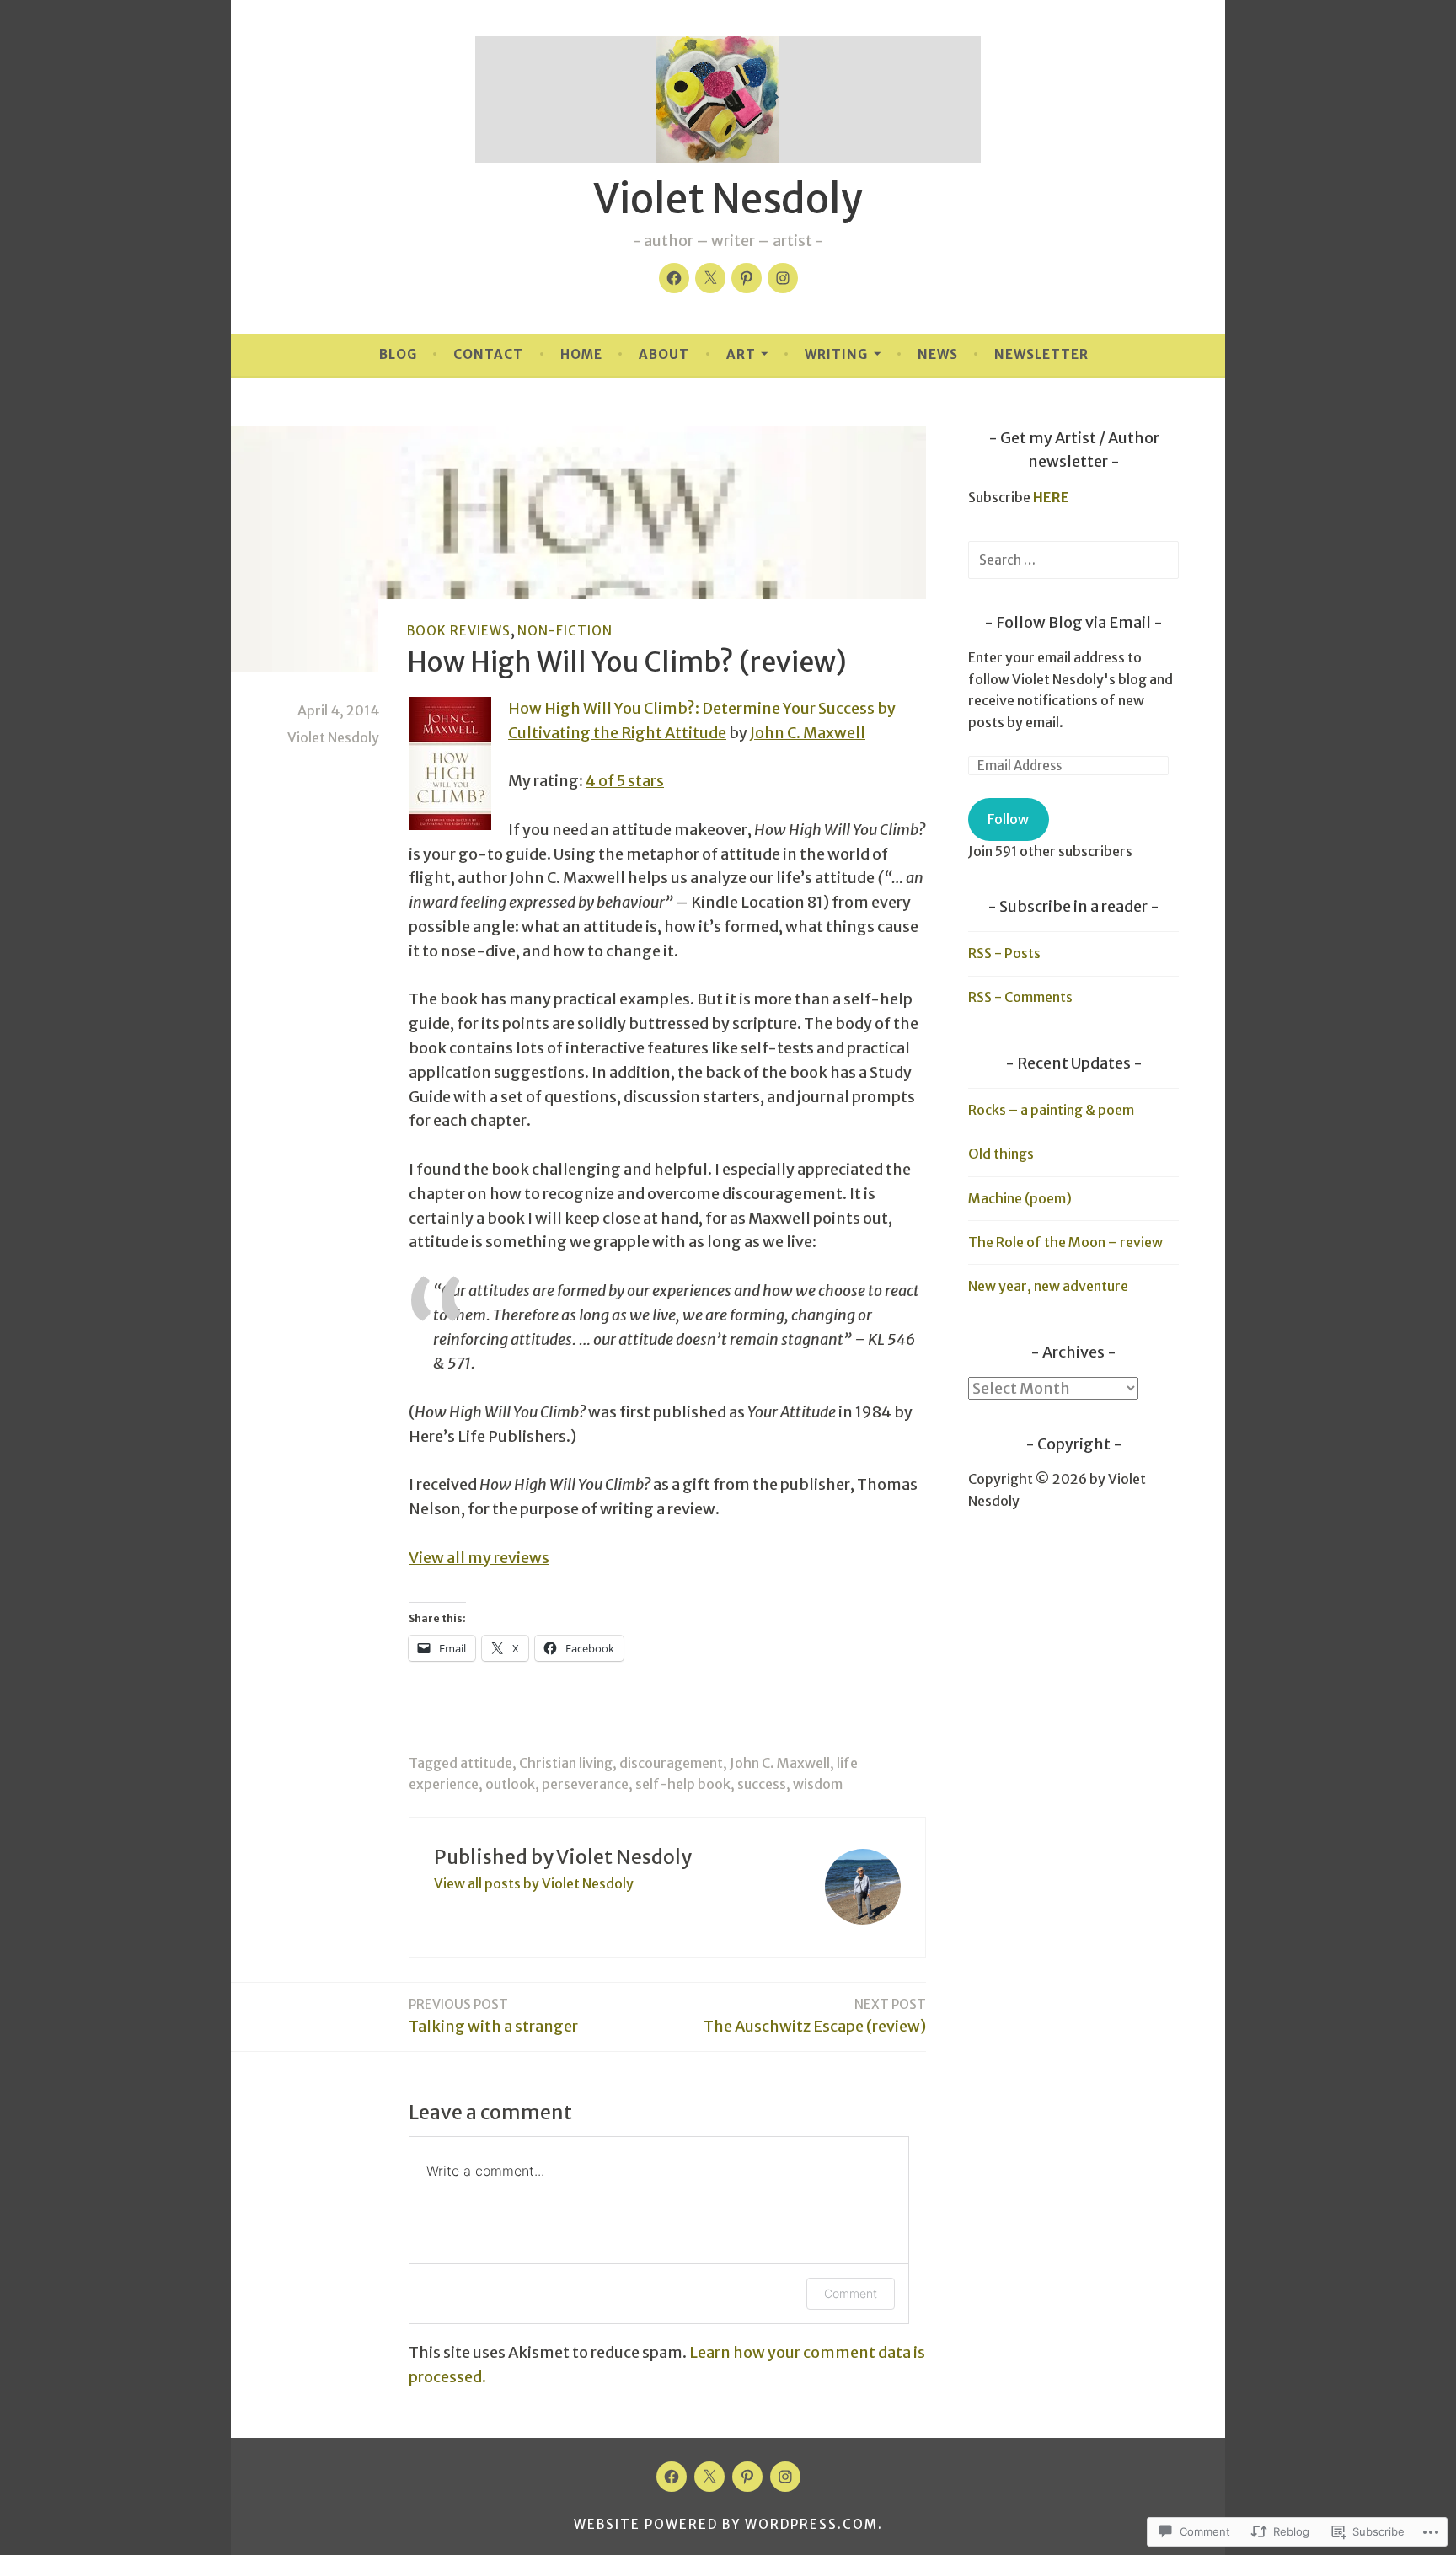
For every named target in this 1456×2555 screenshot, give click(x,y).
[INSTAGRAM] (785, 2477)
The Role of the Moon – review (1065, 1242)
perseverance (585, 1784)
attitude (486, 1763)
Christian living (566, 1763)
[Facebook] (674, 278)
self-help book (683, 1784)
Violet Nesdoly (728, 199)
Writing (836, 354)
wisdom (818, 1784)
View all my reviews (479, 1558)
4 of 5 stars (625, 781)
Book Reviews (459, 632)
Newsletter (1041, 354)
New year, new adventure (1048, 1286)
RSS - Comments (1020, 997)
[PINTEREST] (747, 2477)
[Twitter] (710, 278)
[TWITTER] (709, 2477)
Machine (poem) (1020, 1198)
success (762, 1784)
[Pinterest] (747, 278)
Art (741, 354)
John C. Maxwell (808, 733)
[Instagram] (783, 278)
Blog (398, 354)
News (938, 354)
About (664, 354)
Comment (851, 2293)
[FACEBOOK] (672, 2477)
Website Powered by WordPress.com (726, 2524)
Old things (1001, 1154)
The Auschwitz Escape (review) (815, 2016)
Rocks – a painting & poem (1051, 1110)
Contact (488, 354)
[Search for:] (1073, 560)
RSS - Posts (1004, 953)
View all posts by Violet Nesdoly (534, 1883)
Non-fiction (565, 632)
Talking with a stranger (493, 2016)
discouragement (671, 1763)
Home (581, 354)
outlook (510, 1784)
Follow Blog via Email (1073, 622)
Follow (1008, 819)
